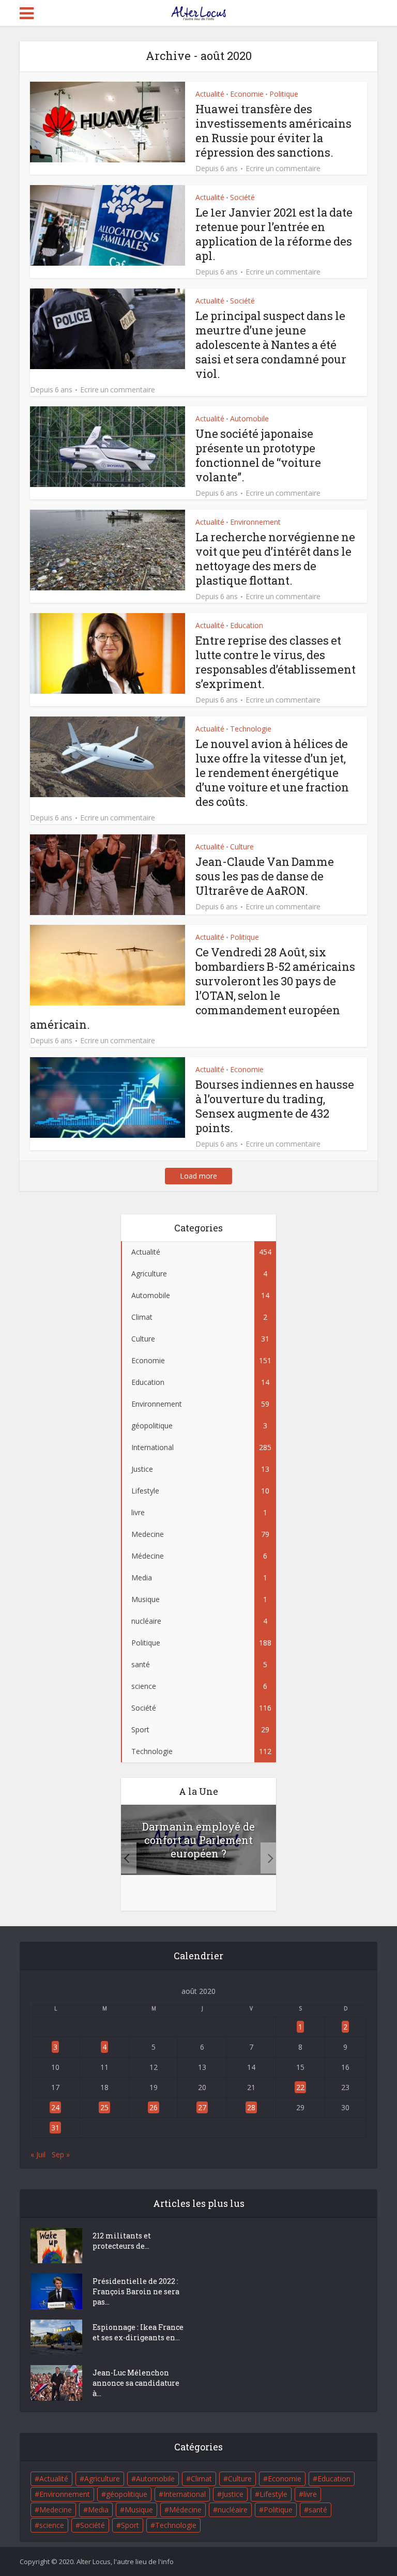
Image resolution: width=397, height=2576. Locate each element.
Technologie (251, 729)
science (52, 2525)
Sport (130, 2525)
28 (251, 2107)
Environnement (255, 522)
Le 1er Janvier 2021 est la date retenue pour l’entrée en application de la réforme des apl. (274, 234)
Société (242, 197)
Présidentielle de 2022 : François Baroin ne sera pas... (136, 2291)
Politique (284, 94)
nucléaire (233, 2510)
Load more (198, 1176)
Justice (233, 2494)
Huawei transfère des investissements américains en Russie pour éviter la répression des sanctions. (273, 131)
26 (154, 2107)
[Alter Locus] (198, 11)
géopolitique (127, 2494)
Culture (242, 847)
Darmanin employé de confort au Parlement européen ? (198, 1840)
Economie (247, 94)
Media (98, 2510)
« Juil (38, 2154)
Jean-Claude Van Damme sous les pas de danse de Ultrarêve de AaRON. (265, 876)
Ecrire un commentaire (283, 169)
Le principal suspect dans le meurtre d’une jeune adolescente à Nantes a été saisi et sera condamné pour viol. (271, 345)
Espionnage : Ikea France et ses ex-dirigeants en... (138, 2332)
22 (300, 2087)
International (185, 2494)
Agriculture (102, 2479)
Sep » (61, 2154)
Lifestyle (273, 2494)
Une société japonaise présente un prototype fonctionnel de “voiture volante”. (258, 455)
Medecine (56, 2510)
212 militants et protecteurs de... (122, 2241)
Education (247, 625)
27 (202, 2107)
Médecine (185, 2510)
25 (104, 2107)
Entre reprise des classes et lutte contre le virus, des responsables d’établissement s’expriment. (276, 662)
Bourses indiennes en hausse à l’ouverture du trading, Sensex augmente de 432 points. (275, 1106)
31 (55, 2128)
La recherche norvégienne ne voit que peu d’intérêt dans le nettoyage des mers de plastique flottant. (275, 559)
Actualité (210, 94)
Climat (201, 2479)
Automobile (249, 418)
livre (310, 2494)
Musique (139, 2510)
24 (55, 2107)
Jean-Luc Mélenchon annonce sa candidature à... (136, 2383)
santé (318, 2510)
